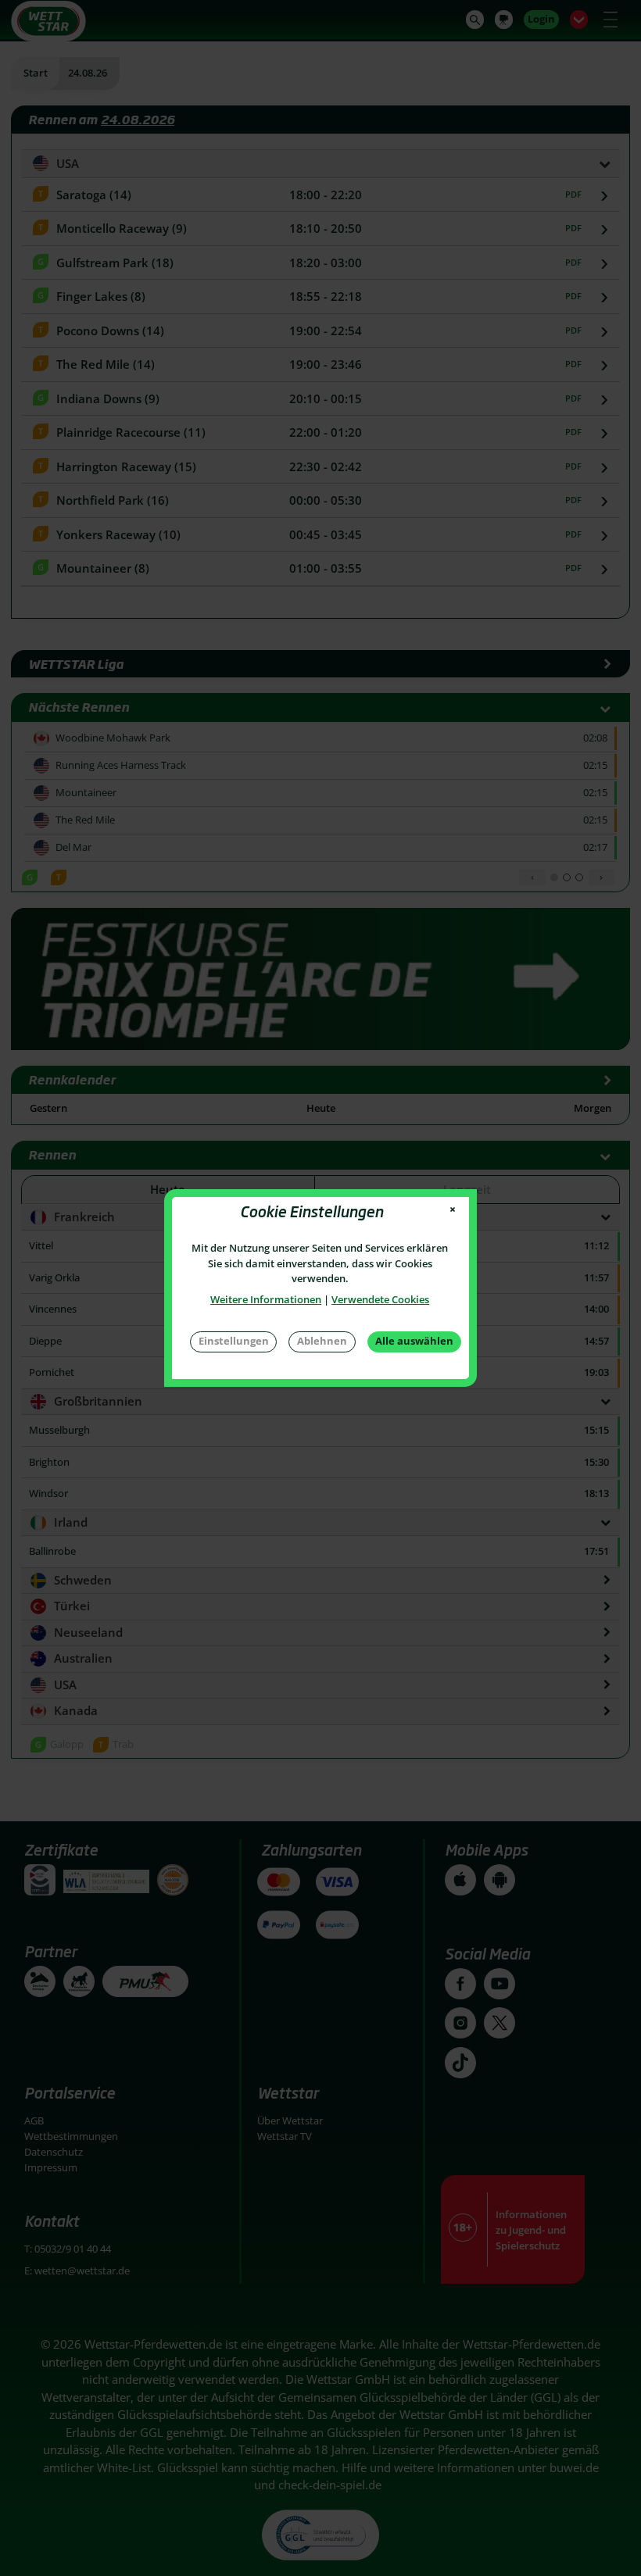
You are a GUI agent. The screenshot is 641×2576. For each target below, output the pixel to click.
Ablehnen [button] (322, 1341)
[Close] (453, 1210)
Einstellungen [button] (234, 1341)
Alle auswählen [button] (414, 1341)
